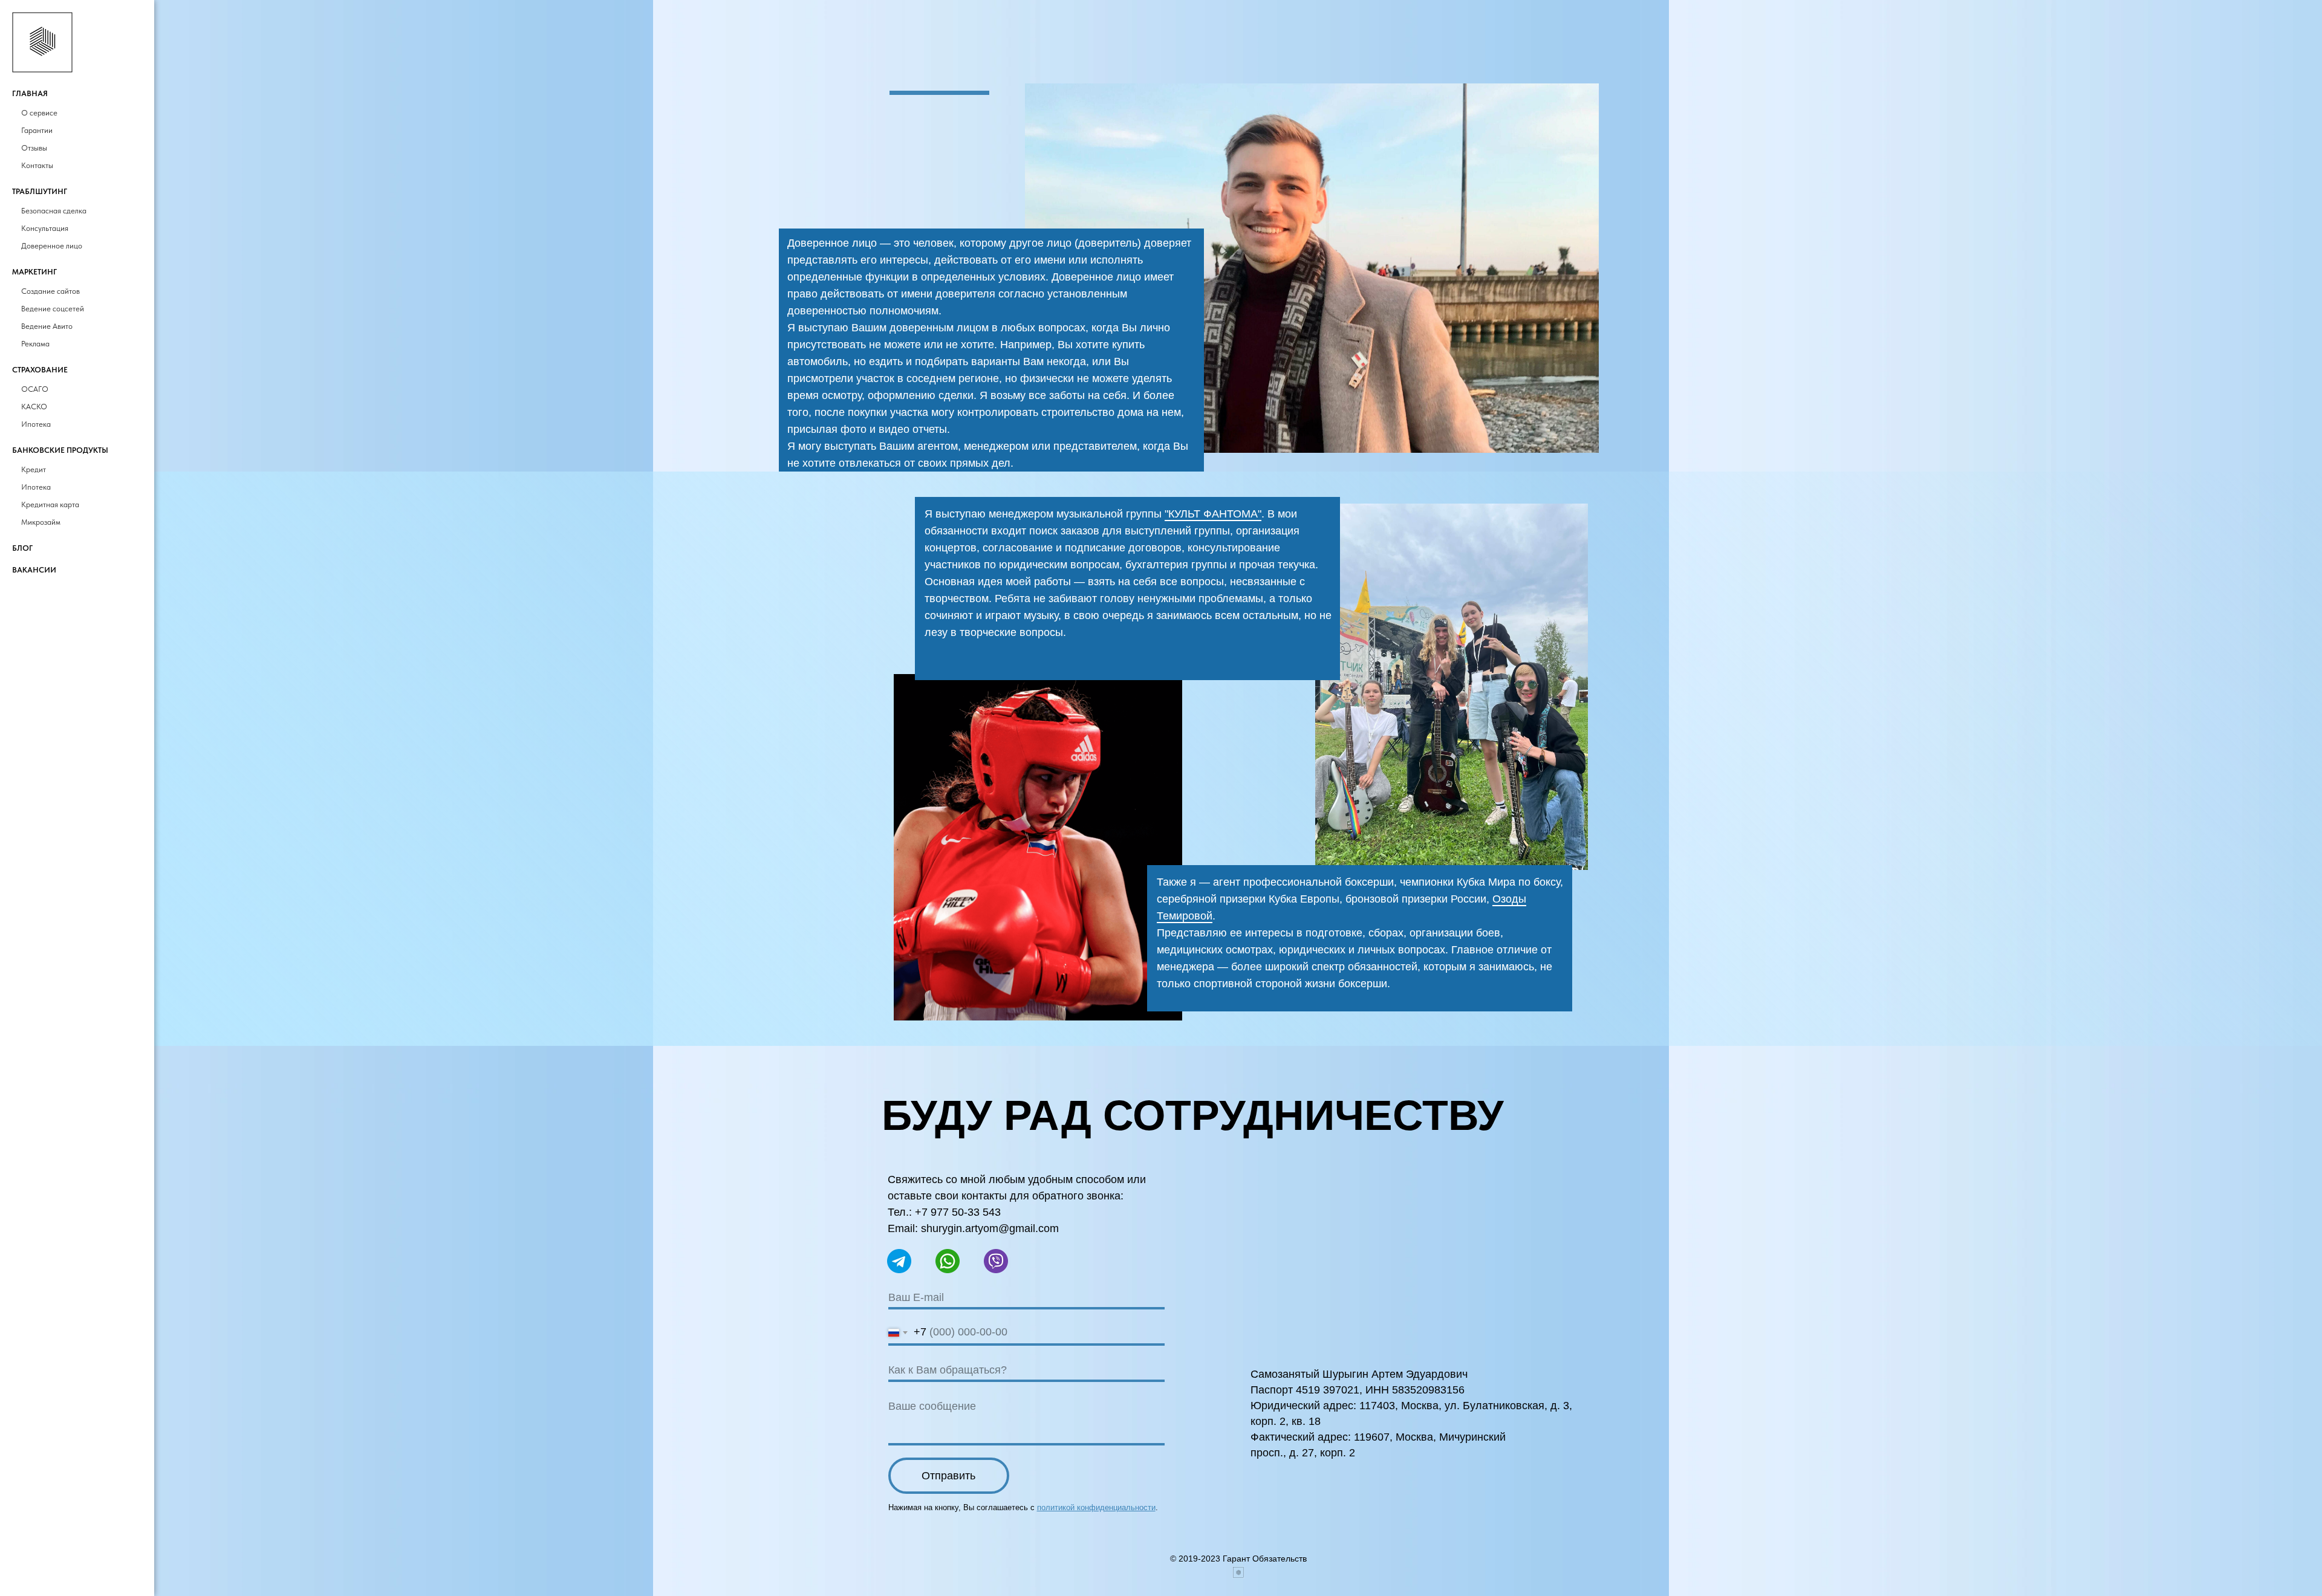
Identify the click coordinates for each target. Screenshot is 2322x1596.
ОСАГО (35, 389)
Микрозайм (41, 522)
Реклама (35, 344)
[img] (1038, 847)
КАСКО (34, 407)
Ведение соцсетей (53, 309)
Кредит (34, 469)
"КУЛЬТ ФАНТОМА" (1213, 514)
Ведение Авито (47, 326)
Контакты (37, 165)
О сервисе (39, 113)
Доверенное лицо (52, 246)
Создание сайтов (50, 291)
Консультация (45, 228)
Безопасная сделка (54, 211)
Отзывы (34, 148)
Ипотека (36, 424)
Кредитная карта (50, 504)
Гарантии (37, 130)
